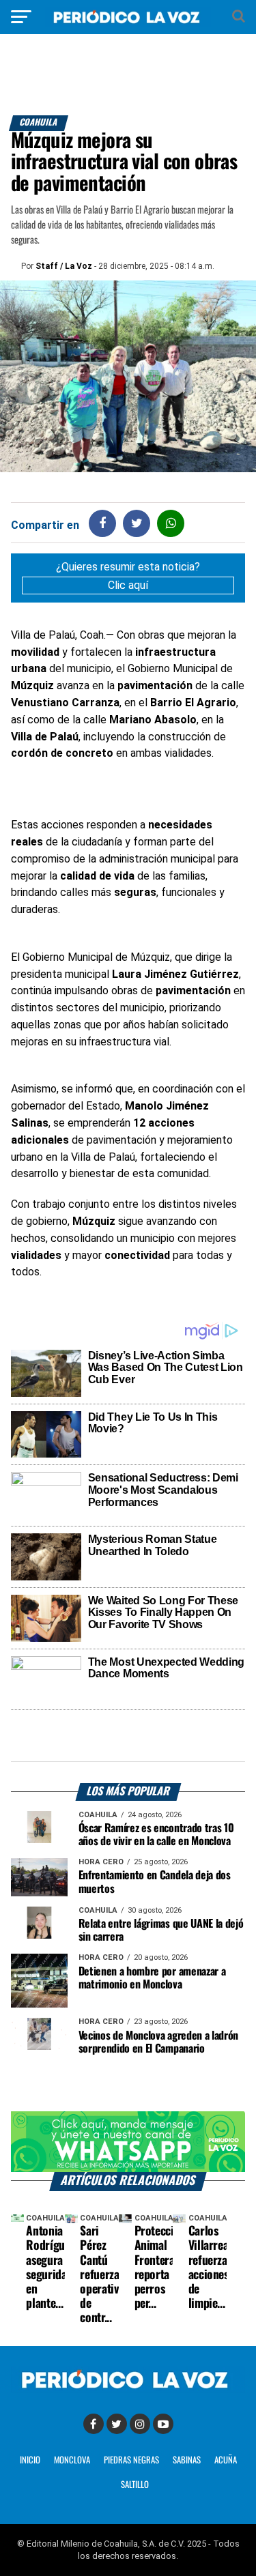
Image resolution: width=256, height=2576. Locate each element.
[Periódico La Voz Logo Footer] (128, 2389)
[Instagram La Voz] (140, 2424)
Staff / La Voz (64, 266)
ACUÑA (226, 2460)
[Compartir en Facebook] (102, 523)
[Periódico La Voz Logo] (128, 24)
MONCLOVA (72, 2460)
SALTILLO (135, 2485)
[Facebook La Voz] (94, 2424)
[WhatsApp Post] (171, 523)
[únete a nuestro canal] (128, 2141)
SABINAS (187, 2460)
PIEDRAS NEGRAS (131, 2460)
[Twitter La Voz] (117, 2424)
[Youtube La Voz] (163, 2424)
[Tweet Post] (137, 523)
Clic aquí (128, 585)
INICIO (30, 2460)
